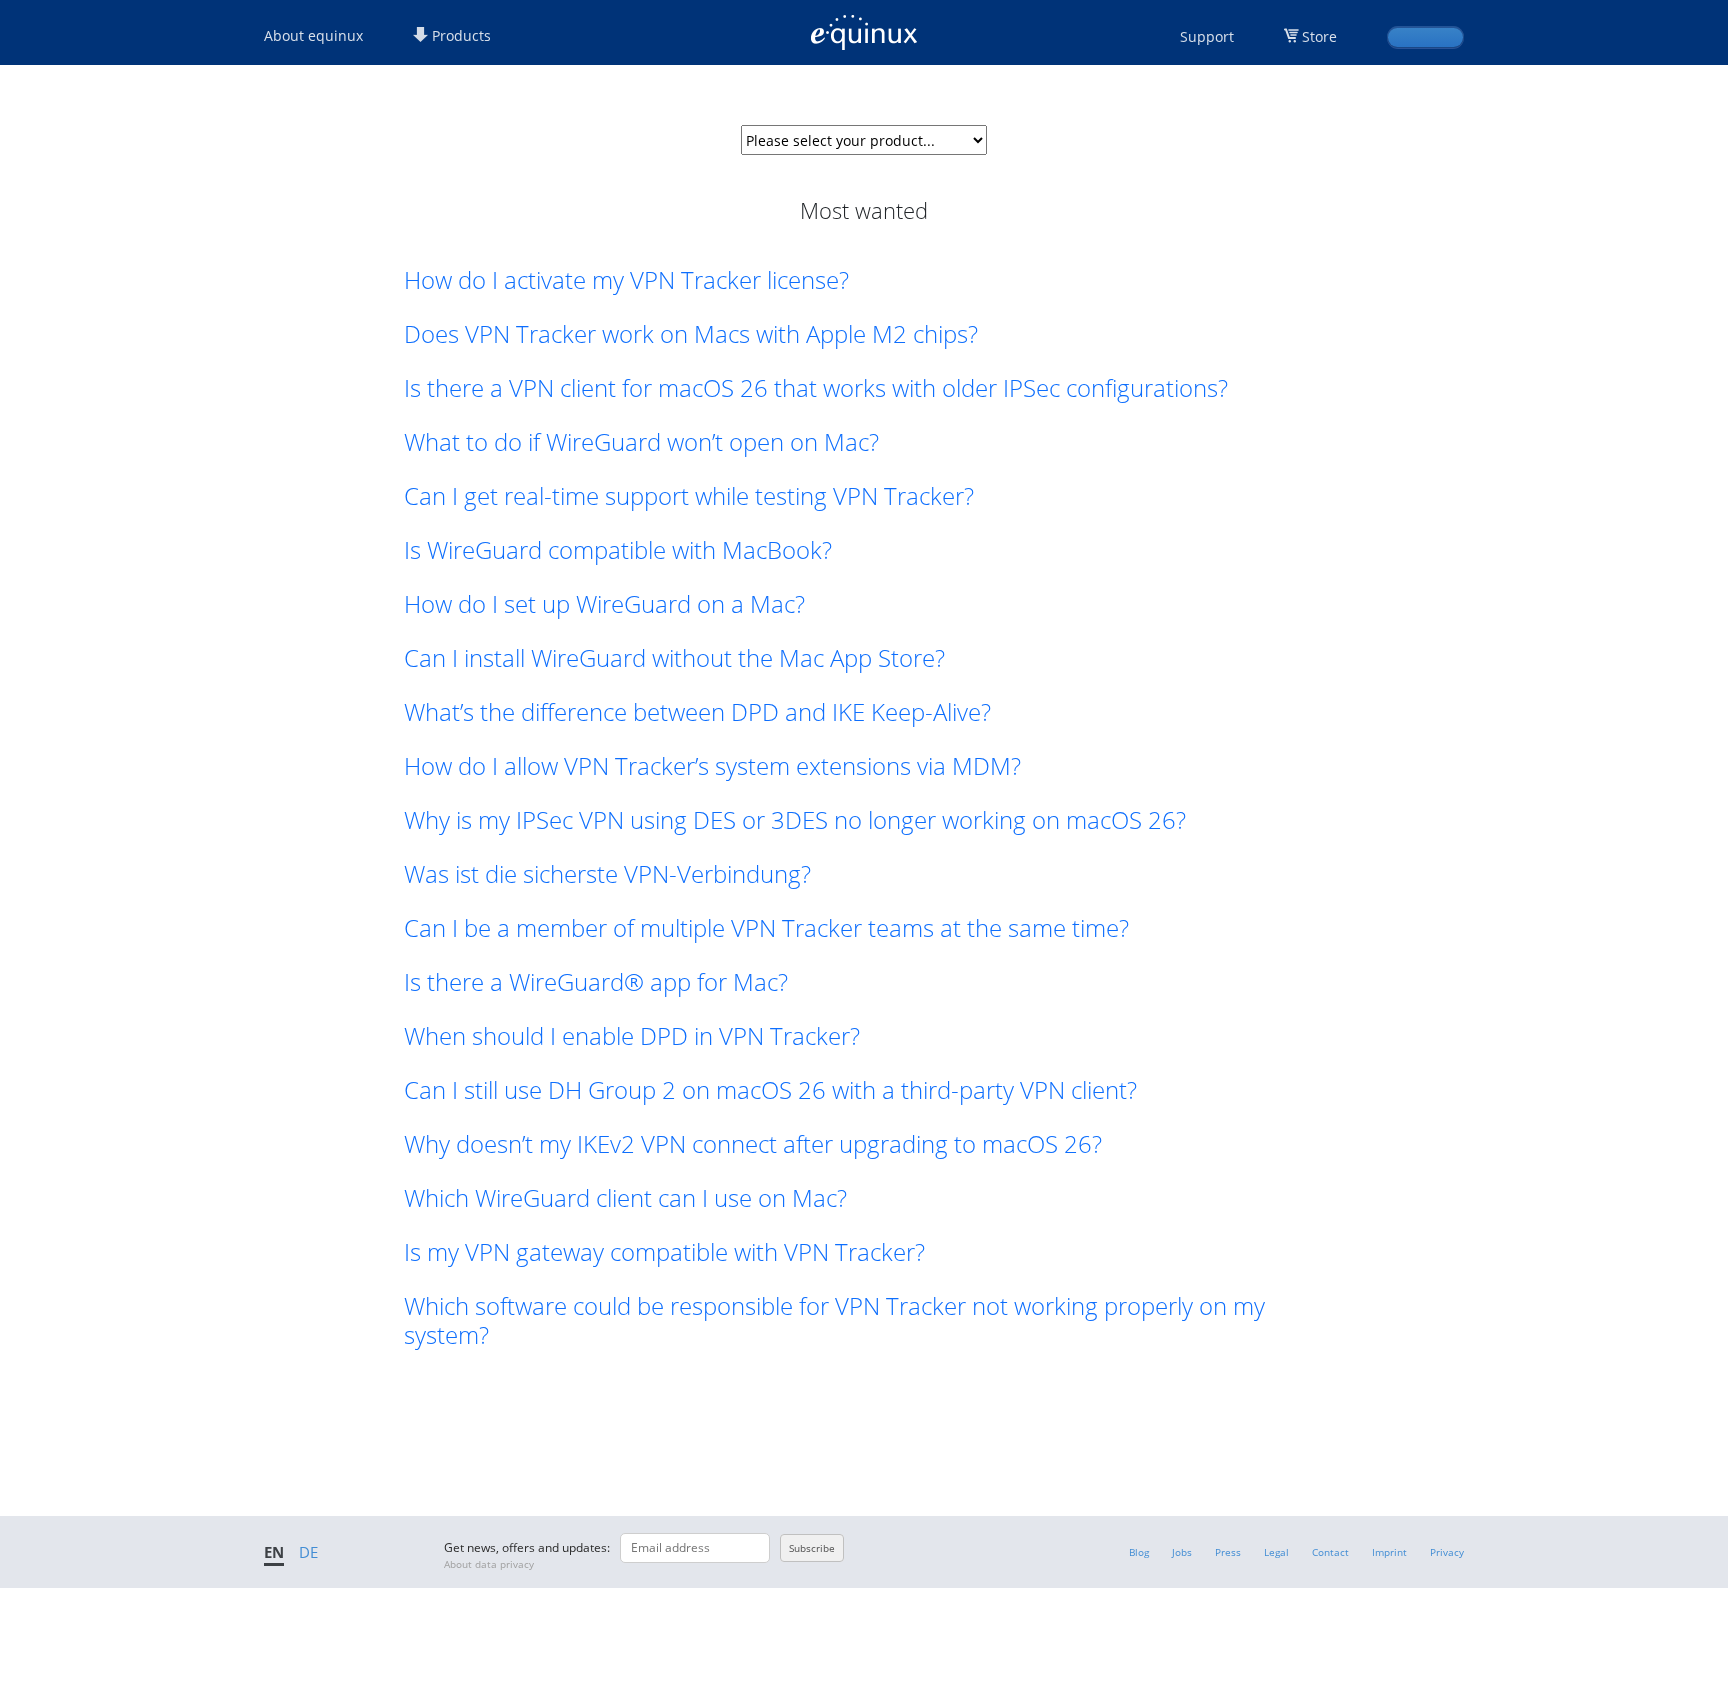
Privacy (1447, 1552)
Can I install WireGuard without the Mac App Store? (674, 657)
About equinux (313, 35)
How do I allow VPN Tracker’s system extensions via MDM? (712, 765)
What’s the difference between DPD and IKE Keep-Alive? (697, 711)
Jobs (1182, 1552)
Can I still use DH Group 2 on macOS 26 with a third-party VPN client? (770, 1089)
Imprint (1389, 1552)
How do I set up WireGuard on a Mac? (604, 603)
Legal (1276, 1552)
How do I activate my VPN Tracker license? (626, 279)
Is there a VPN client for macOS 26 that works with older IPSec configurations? (816, 387)
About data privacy (489, 1564)
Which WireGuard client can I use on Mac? (625, 1197)
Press (1228, 1552)
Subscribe (812, 1548)
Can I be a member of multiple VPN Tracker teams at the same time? (766, 927)
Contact (1330, 1552)
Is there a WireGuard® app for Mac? (596, 981)
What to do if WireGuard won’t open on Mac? (641, 441)
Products (459, 35)
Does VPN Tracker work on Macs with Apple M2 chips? (691, 333)
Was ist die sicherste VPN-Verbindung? (607, 873)
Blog (1139, 1552)
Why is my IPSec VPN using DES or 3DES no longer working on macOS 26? (795, 819)
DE (308, 1552)
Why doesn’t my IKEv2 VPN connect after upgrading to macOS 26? (753, 1143)
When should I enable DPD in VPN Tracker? (632, 1035)
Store (1319, 36)
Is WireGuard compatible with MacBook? (618, 549)
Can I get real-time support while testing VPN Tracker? (689, 495)
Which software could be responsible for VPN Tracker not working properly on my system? (834, 1320)
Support (1207, 36)
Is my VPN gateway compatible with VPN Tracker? (664, 1251)
